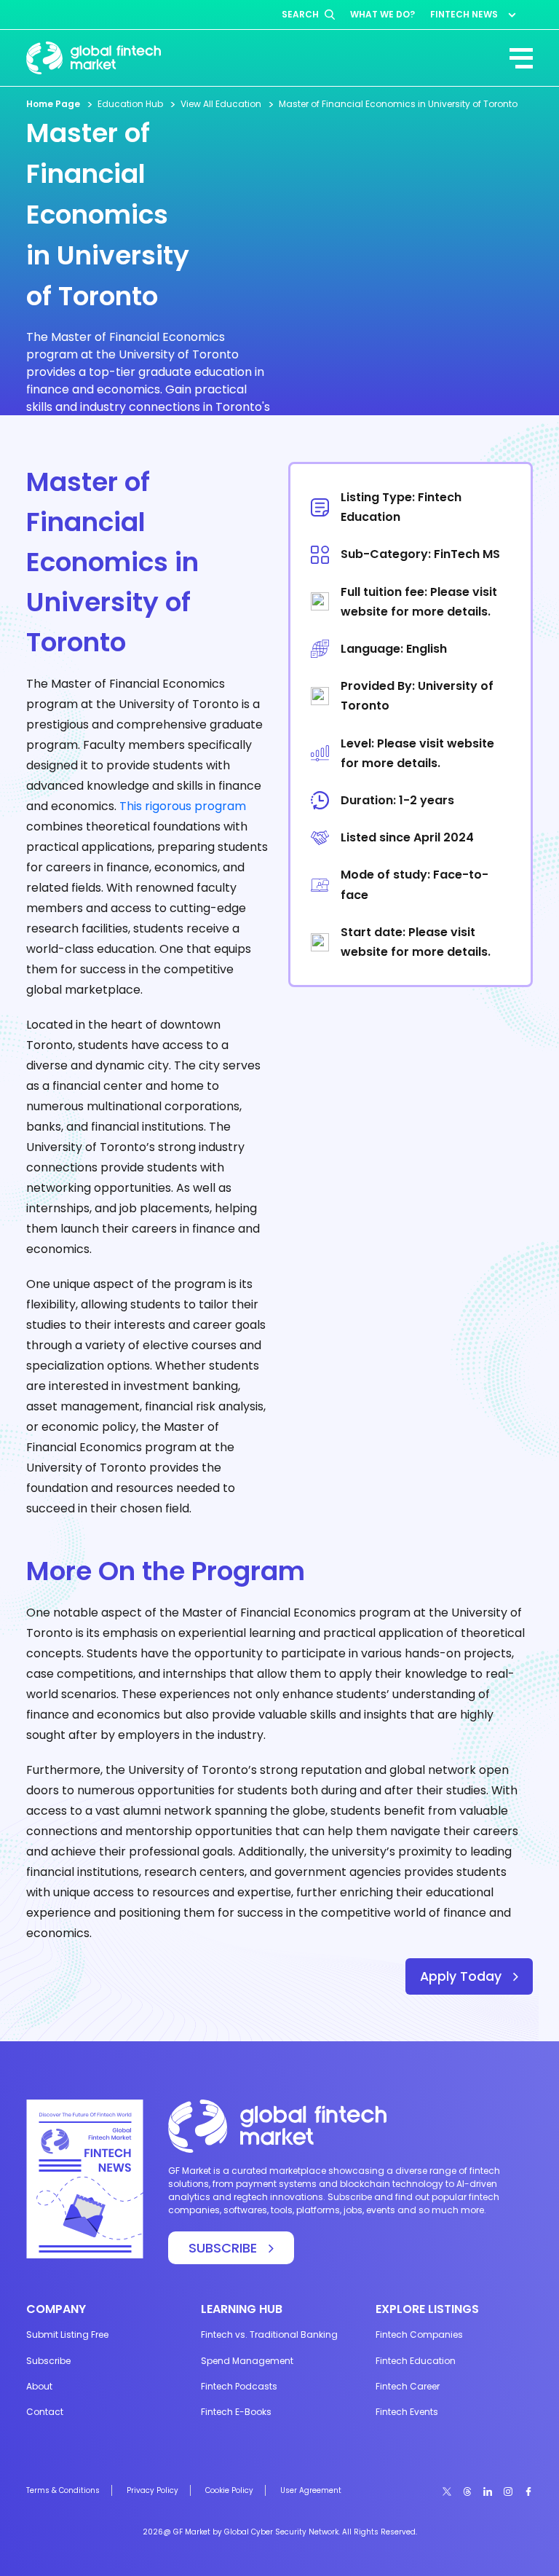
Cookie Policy (229, 2490)
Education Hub (130, 104)
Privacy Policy (152, 2490)
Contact (45, 2412)
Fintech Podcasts (239, 2386)
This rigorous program (183, 806)
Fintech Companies (419, 2334)
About (39, 2386)
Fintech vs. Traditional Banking (269, 2334)
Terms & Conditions (63, 2490)
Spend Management (247, 2361)
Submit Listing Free (67, 2334)
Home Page (53, 104)
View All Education (221, 104)
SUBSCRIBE (223, 2248)
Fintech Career (408, 2386)
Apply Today (461, 1976)
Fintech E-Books (236, 2412)
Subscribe (48, 2361)
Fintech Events (407, 2412)
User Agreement (311, 2490)
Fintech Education (416, 2361)
